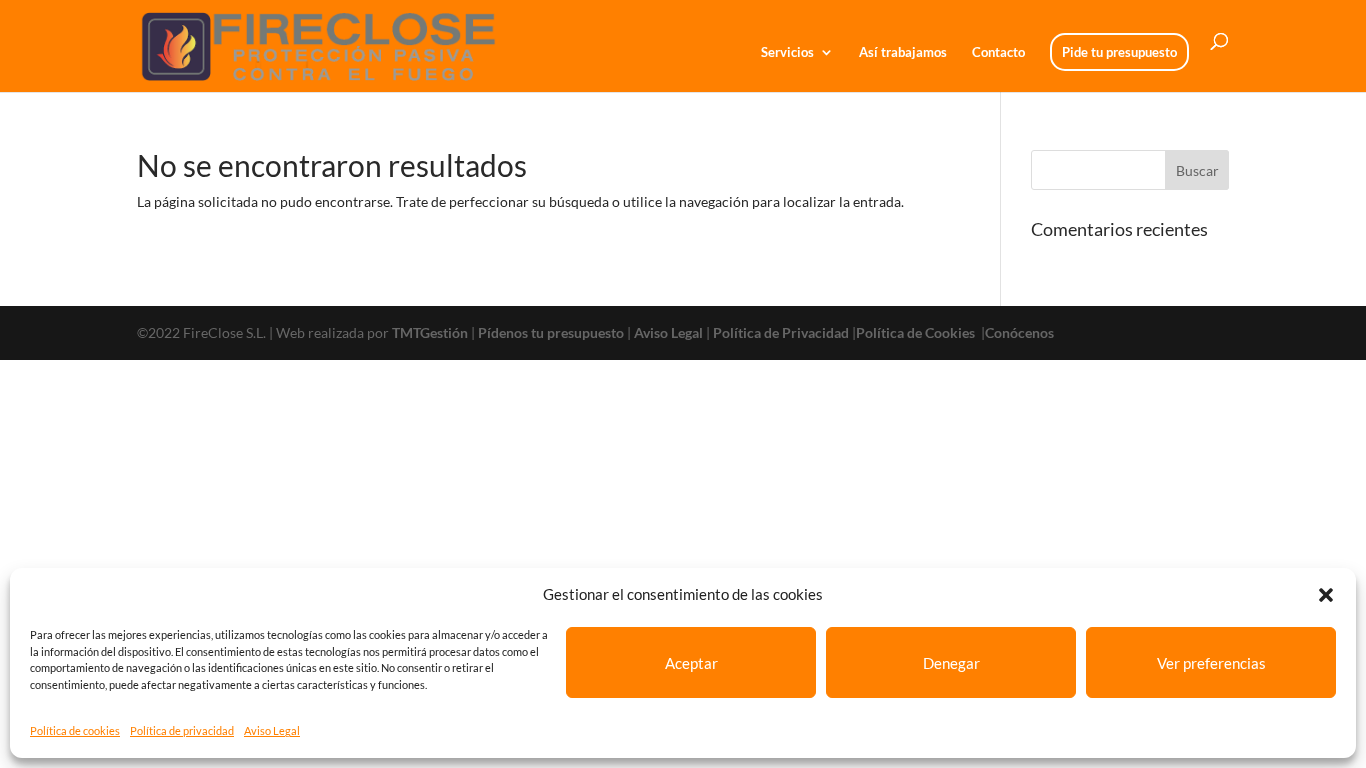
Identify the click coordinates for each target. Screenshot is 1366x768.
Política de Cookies (917, 332)
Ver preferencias (1211, 663)
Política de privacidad (182, 730)
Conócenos (1019, 332)
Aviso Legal (272, 730)
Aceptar (691, 663)
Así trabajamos (903, 52)
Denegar (951, 663)
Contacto (998, 52)
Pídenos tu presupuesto (551, 332)
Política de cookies (75, 730)
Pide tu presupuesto (1119, 52)
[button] (1326, 595)
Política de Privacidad (781, 332)
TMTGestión (430, 332)
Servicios (787, 52)
